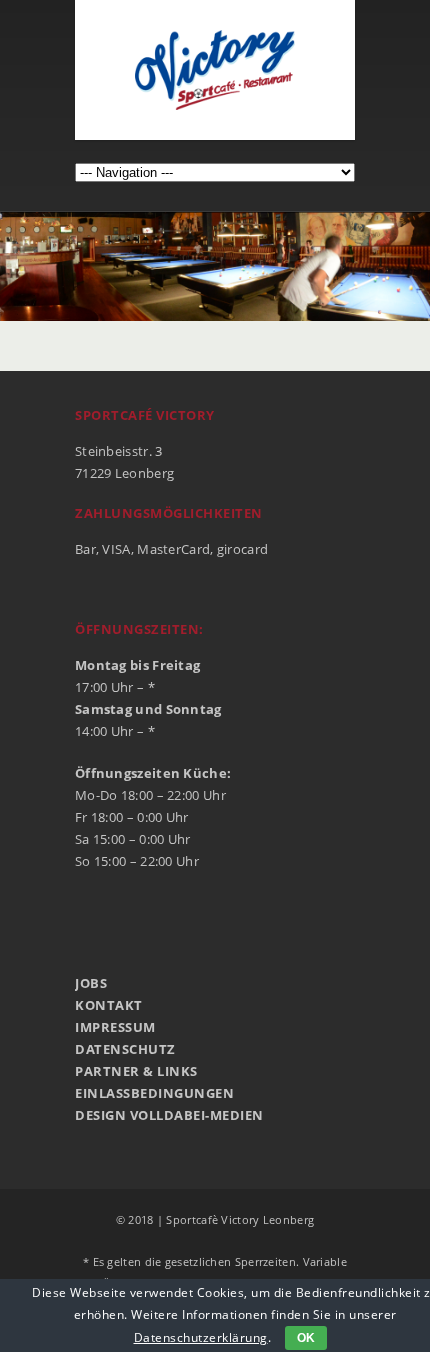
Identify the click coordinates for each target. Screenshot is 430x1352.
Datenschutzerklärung (201, 1337)
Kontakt (109, 1005)
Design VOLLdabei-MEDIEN (169, 1115)
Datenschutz (125, 1049)
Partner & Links (136, 1071)
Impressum (115, 1027)
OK (306, 1338)
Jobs (91, 983)
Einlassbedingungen (154, 1093)
